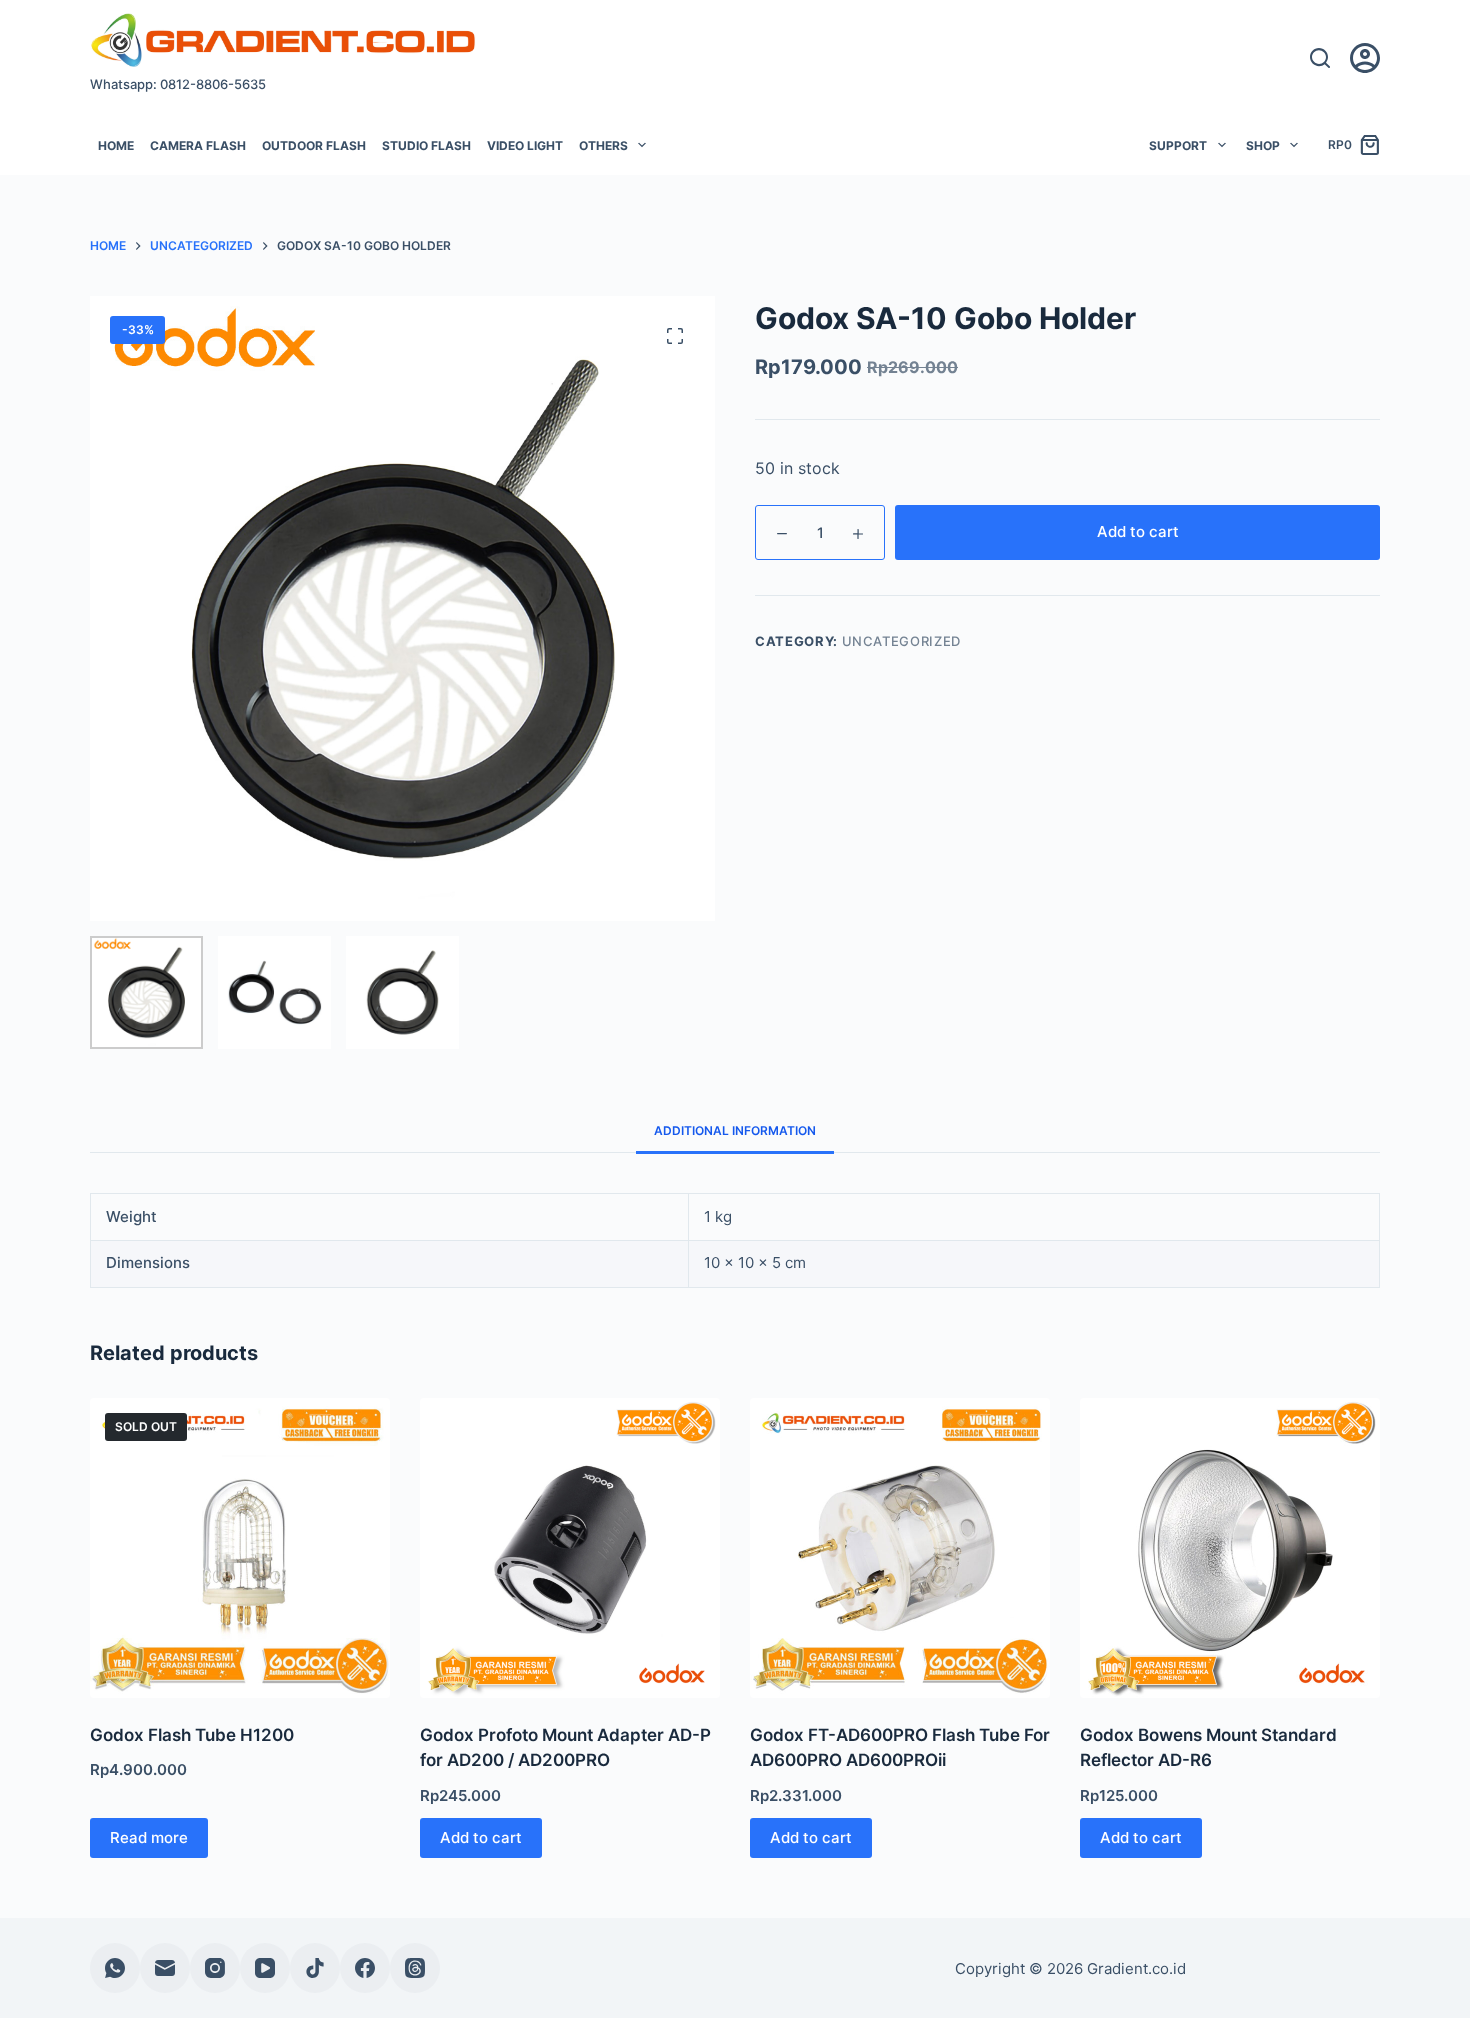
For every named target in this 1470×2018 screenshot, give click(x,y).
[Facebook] (365, 1968)
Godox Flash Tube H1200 (192, 1735)
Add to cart (1138, 531)
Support (1178, 145)
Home (116, 145)
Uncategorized (901, 641)
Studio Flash (426, 145)
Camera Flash (198, 145)
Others (603, 145)
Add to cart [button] (481, 1837)
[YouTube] (265, 1968)
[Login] (1365, 58)
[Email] (165, 1968)
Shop (1263, 145)
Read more (149, 1837)
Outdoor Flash (314, 145)
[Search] (1320, 58)
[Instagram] (215, 1968)
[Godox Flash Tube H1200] (240, 1548)
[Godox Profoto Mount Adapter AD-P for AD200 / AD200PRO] (570, 1548)
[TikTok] (315, 1968)
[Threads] (415, 1968)
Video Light (525, 145)
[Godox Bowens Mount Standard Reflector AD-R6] (1230, 1548)
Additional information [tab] (735, 1130)
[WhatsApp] (115, 1968)
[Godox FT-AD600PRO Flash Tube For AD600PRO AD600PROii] (900, 1548)
